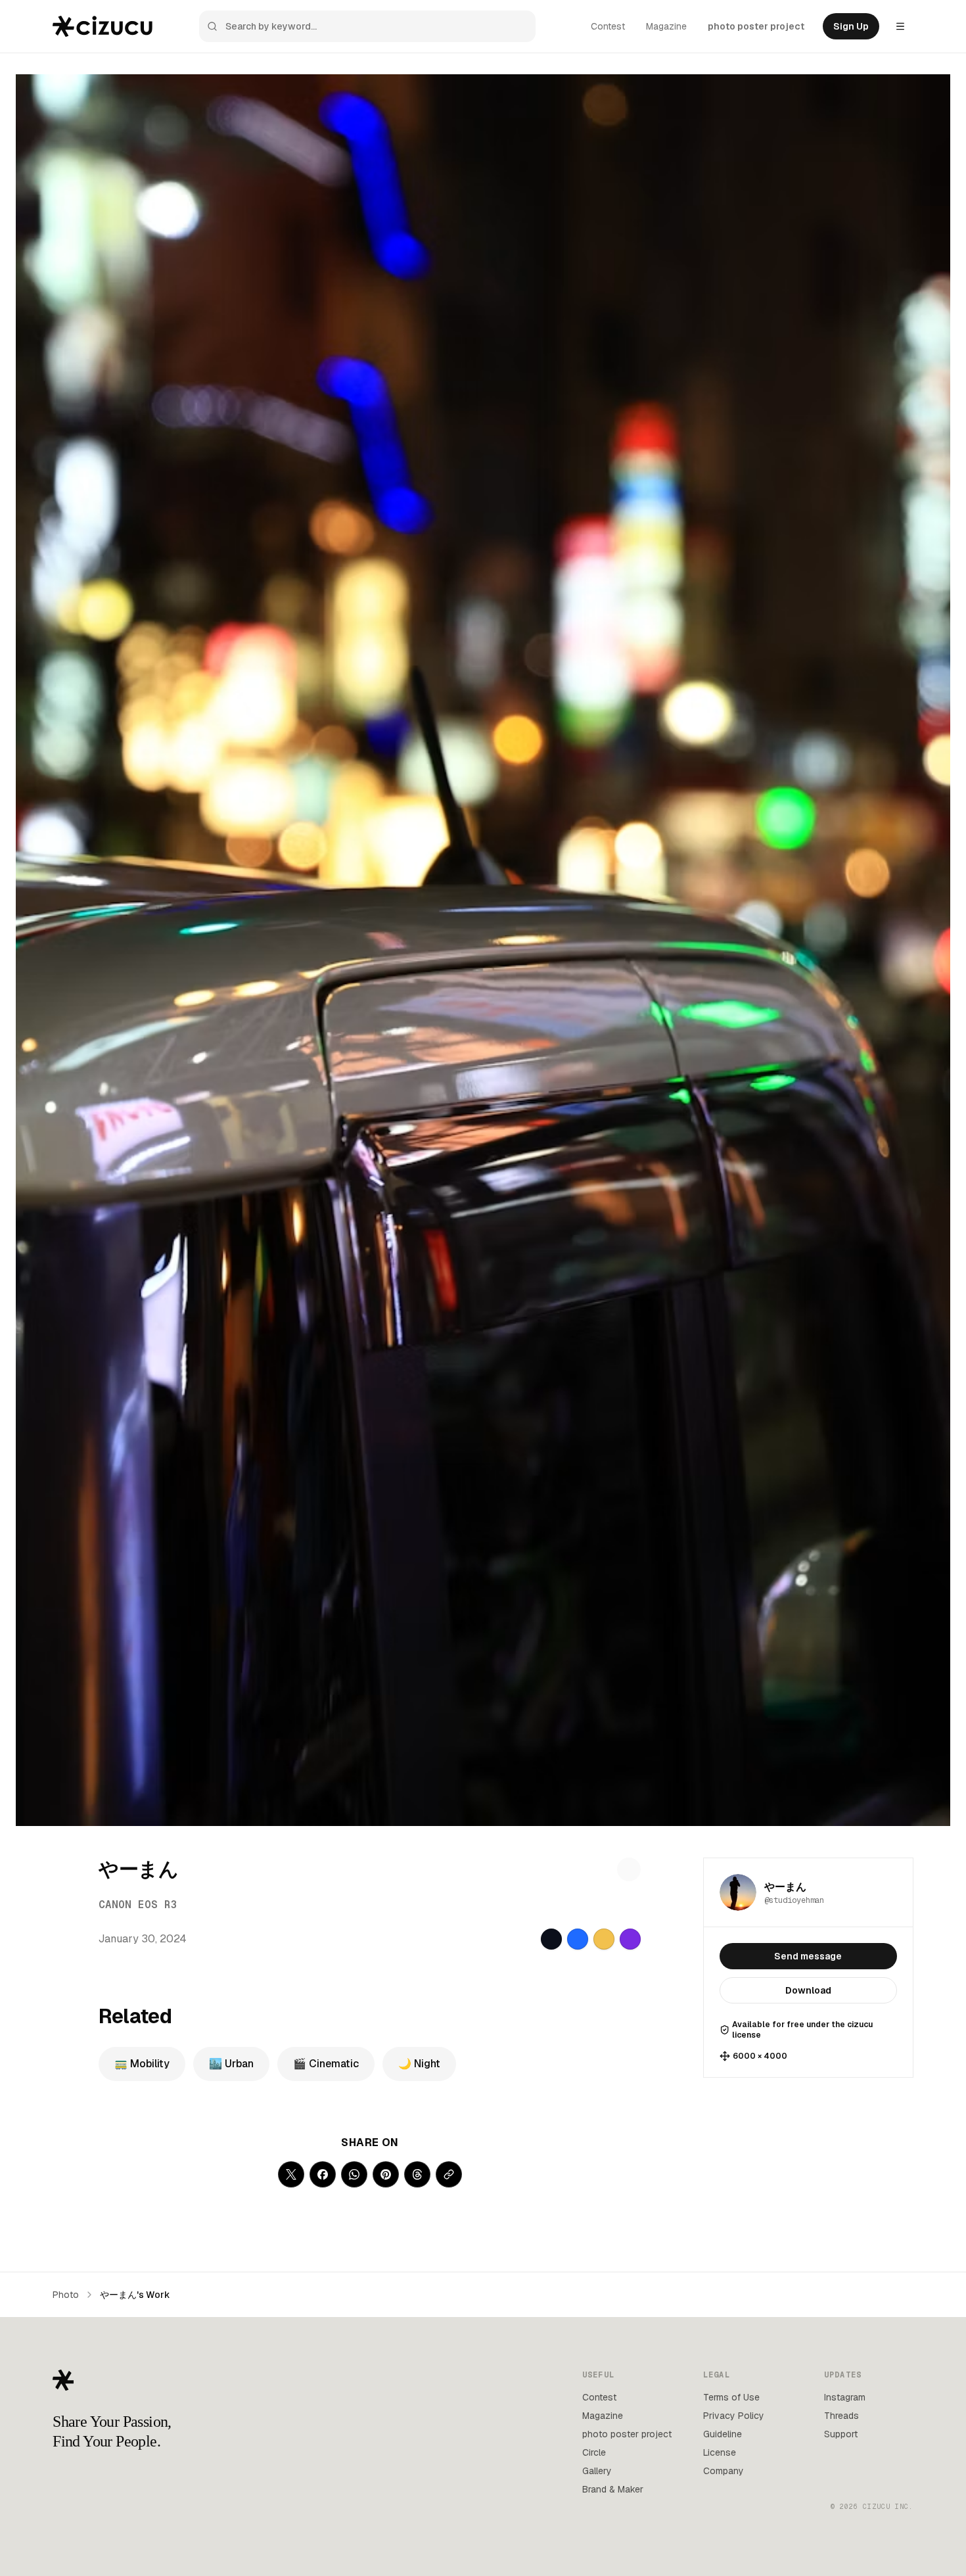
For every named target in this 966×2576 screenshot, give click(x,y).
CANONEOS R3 (138, 1905)
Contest (608, 26)
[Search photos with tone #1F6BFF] (578, 1939)
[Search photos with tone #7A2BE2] (630, 1939)
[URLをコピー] (449, 2174)
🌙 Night (419, 2064)
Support (841, 2434)
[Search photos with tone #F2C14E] (604, 1939)
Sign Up (851, 26)
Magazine (666, 26)
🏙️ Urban (231, 2064)
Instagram (845, 2397)
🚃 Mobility (142, 2064)
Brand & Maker (613, 2489)
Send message (808, 1956)
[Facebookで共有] (323, 2174)
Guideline (723, 2434)
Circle (594, 2452)
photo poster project (756, 26)
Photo (66, 2295)
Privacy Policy (734, 2416)
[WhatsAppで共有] (354, 2174)
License (720, 2452)
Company (724, 2471)
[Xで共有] (291, 2174)
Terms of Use (731, 2397)
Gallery (597, 2471)
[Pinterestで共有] (386, 2174)
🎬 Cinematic (326, 2064)
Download (808, 1990)
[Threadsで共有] (417, 2174)
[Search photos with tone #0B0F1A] (551, 1939)
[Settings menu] (900, 26)
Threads (841, 2416)
